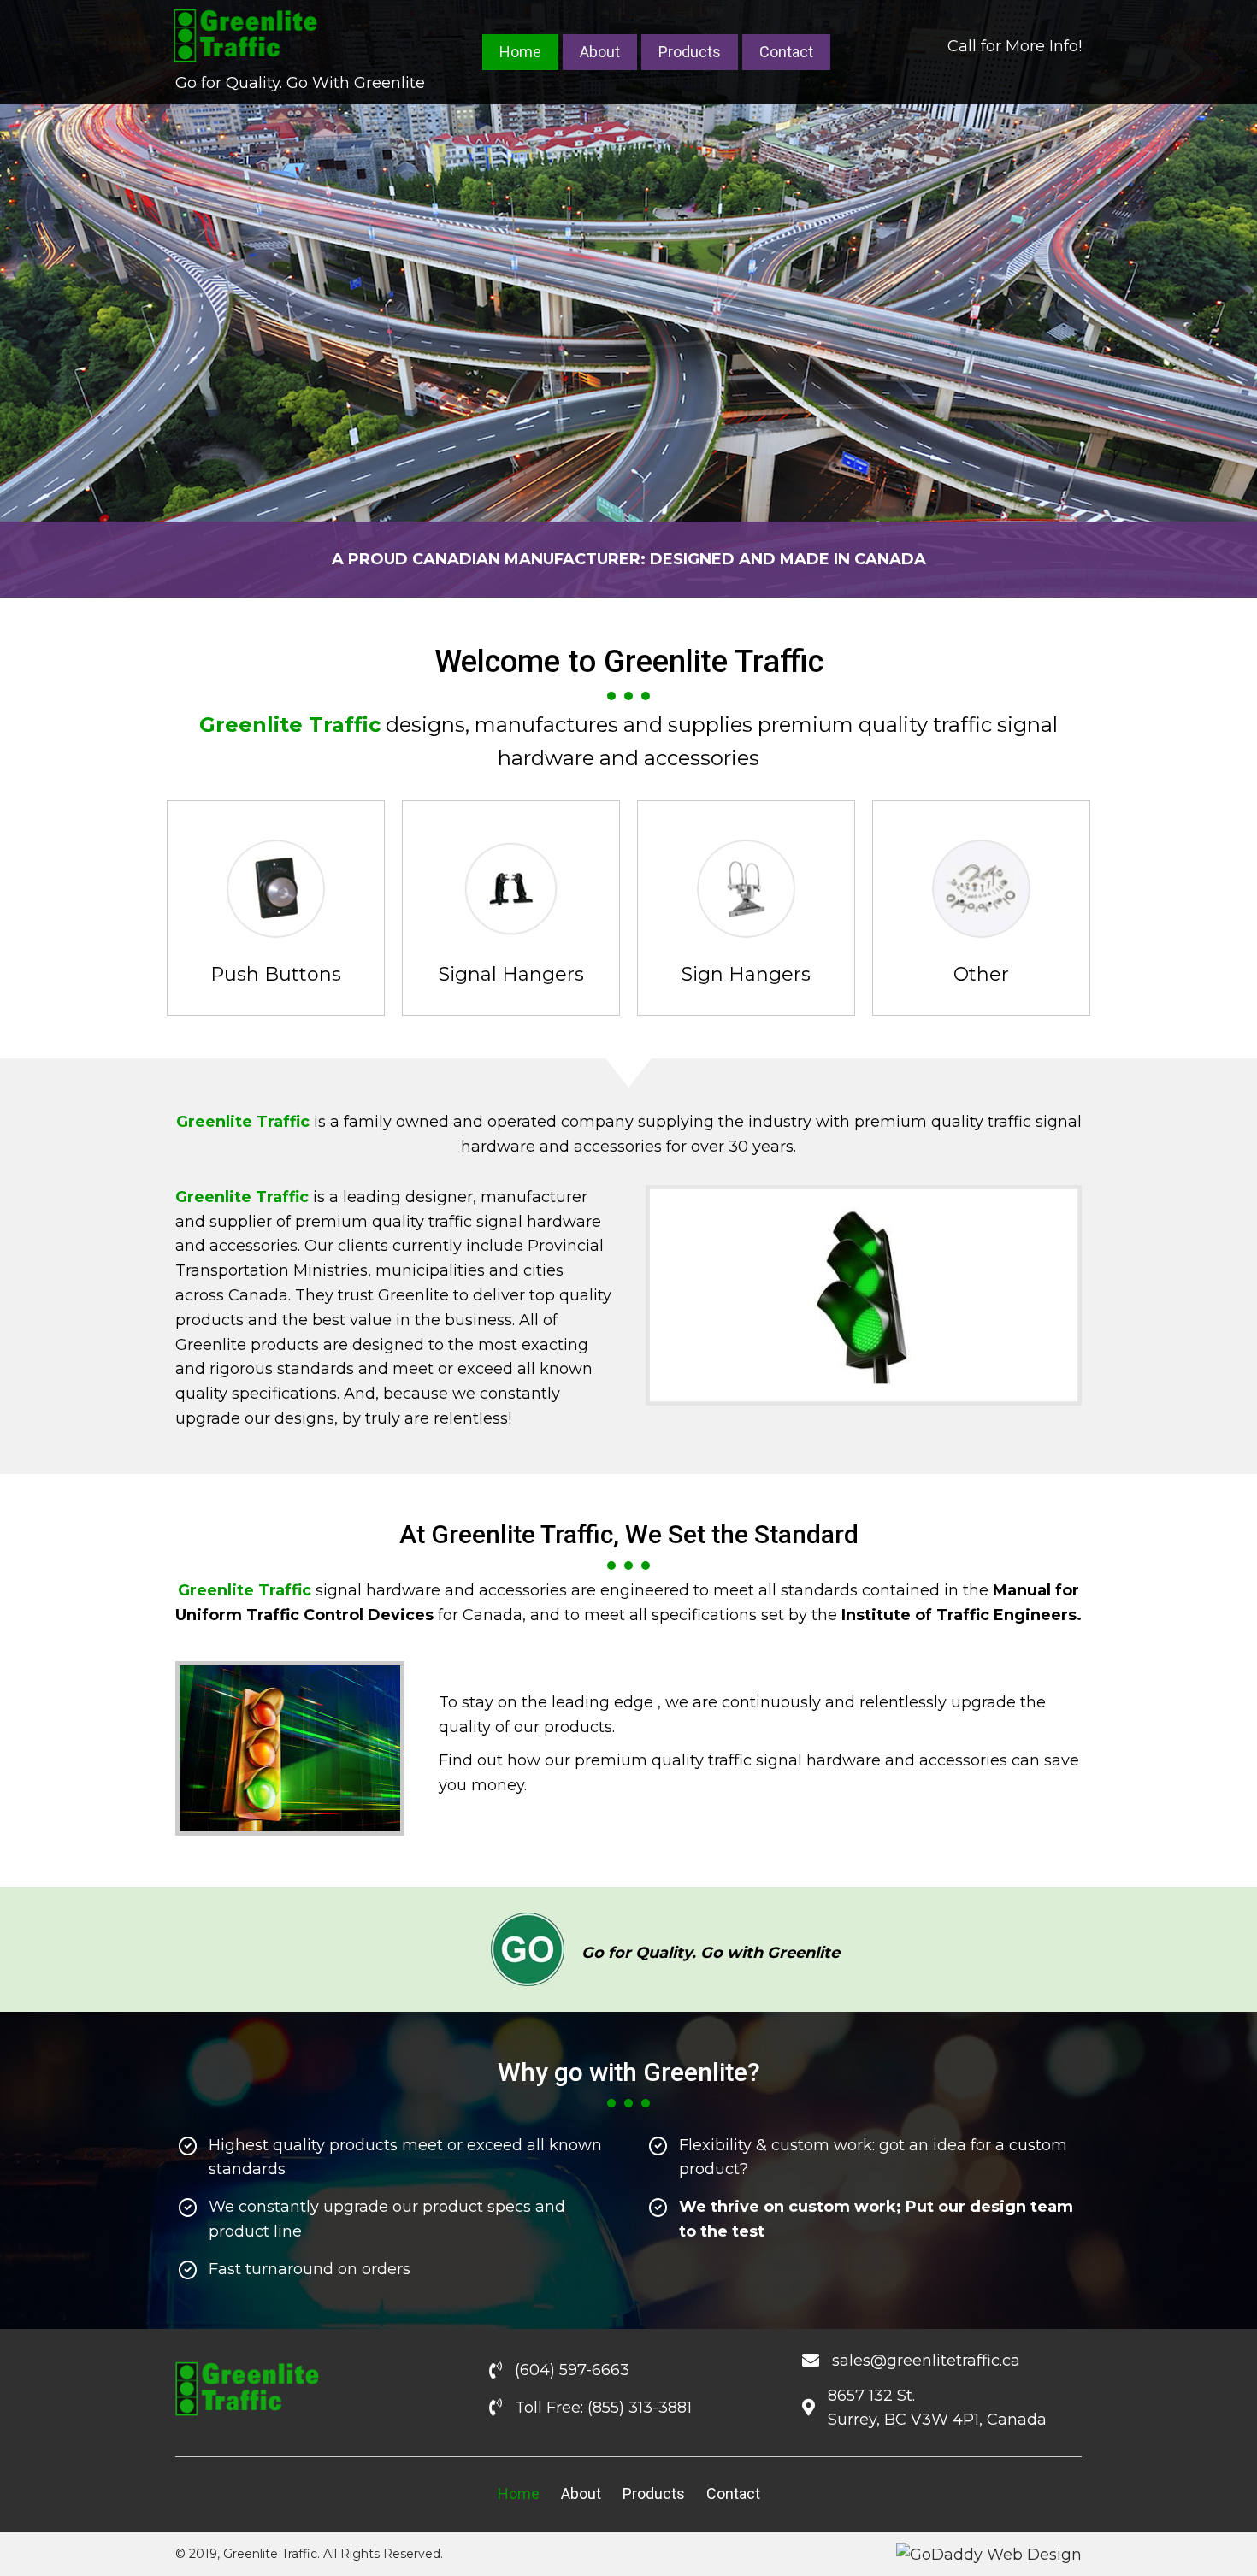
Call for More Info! (1015, 46)
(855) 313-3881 (640, 2408)
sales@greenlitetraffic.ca (926, 2361)
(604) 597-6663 (572, 2370)
